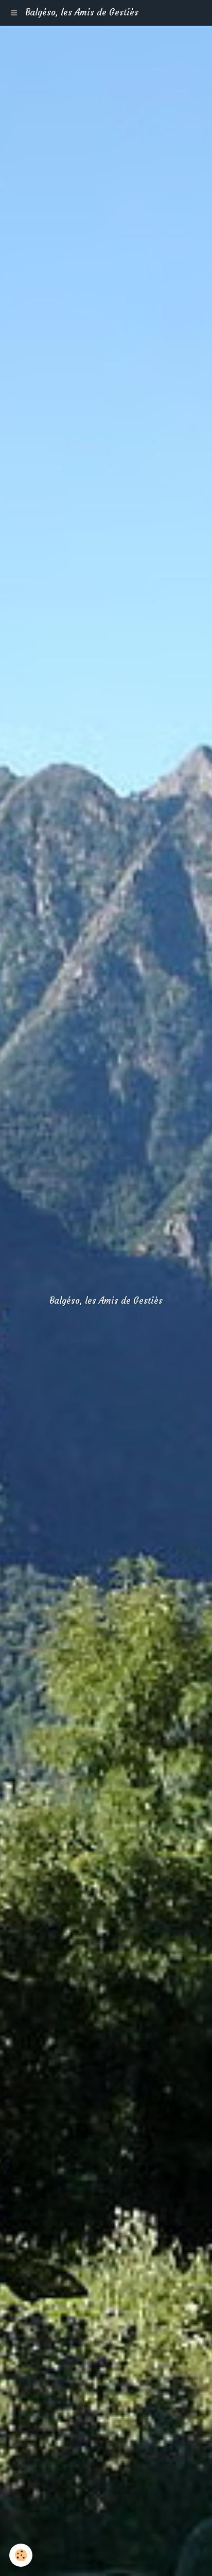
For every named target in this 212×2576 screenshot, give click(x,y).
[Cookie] (21, 2555)
